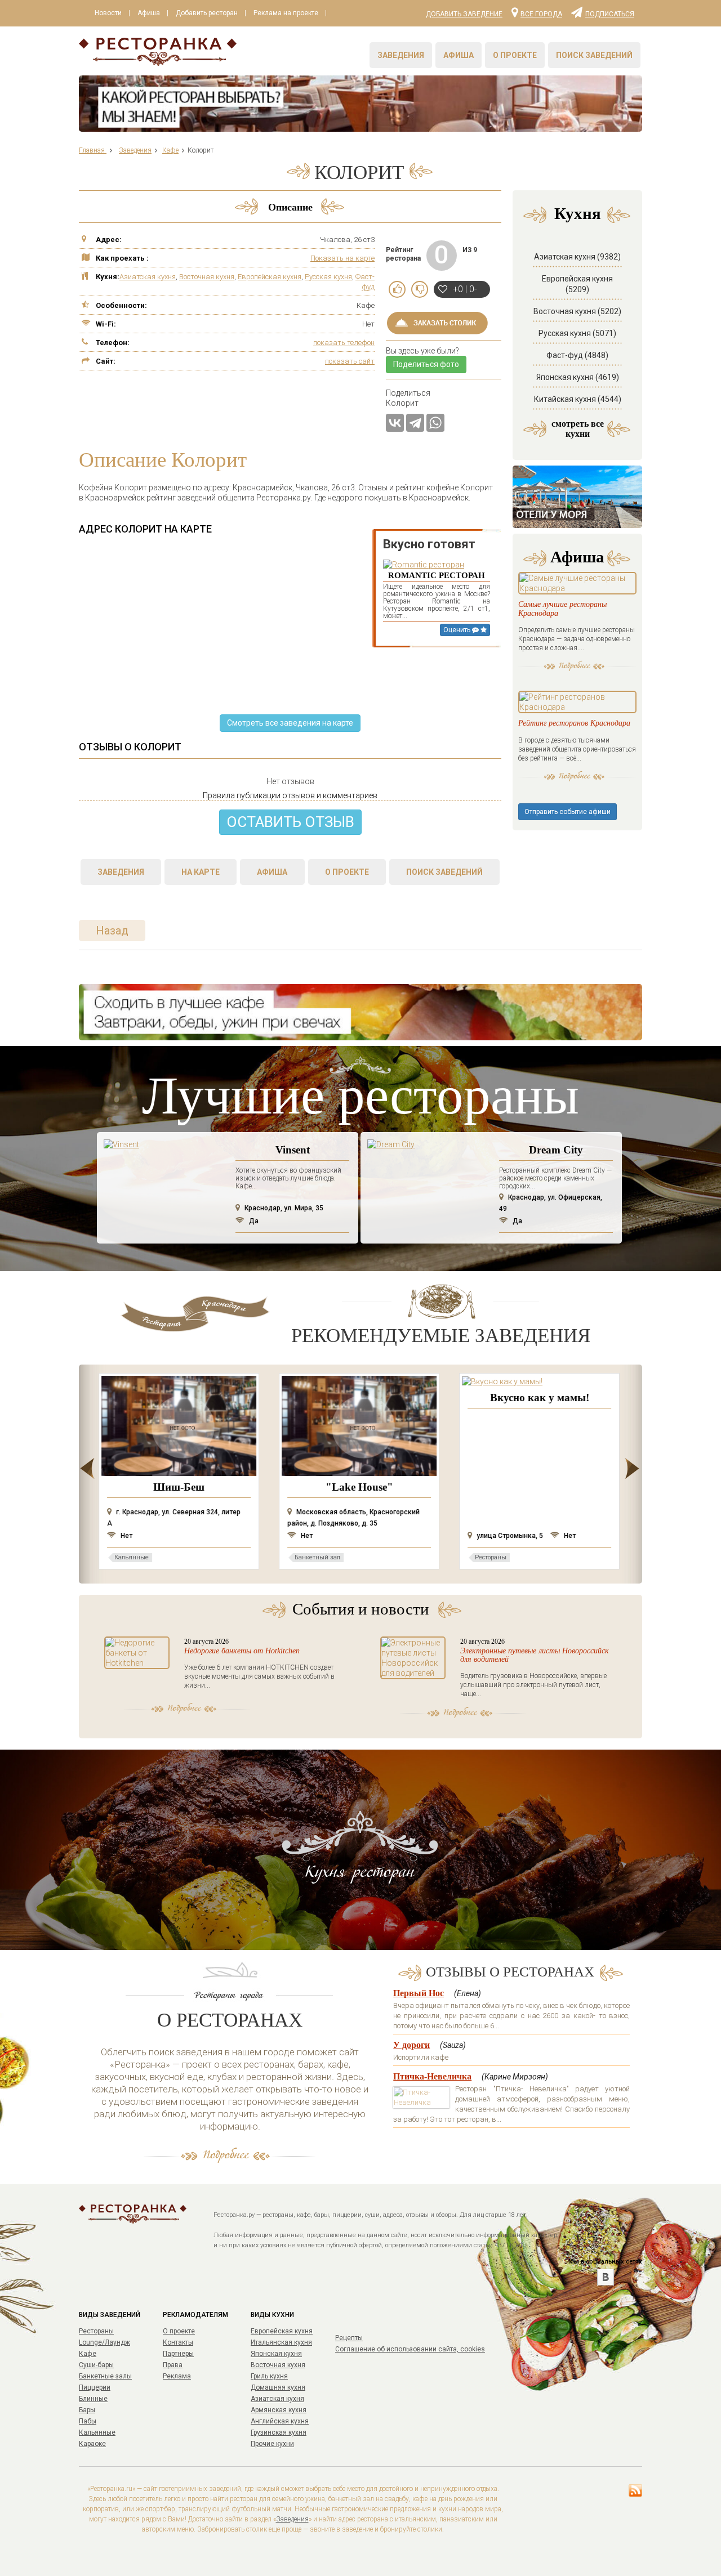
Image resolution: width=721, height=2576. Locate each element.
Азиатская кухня (148, 277)
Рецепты (349, 2338)
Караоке (92, 2444)
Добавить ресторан (207, 13)
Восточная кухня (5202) (577, 311)
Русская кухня (328, 277)
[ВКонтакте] (395, 423)
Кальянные (97, 2432)
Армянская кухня (279, 2410)
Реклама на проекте (286, 13)
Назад (112, 931)
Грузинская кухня (279, 2432)
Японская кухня (276, 2354)
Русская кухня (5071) (577, 333)
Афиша (149, 13)
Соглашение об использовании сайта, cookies (410, 2349)
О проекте (515, 55)
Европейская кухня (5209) (577, 284)
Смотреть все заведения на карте (290, 723)
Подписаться (610, 14)
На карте (201, 872)
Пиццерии (95, 2387)
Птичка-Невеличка (432, 2076)
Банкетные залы (105, 2376)
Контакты (178, 2342)
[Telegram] (415, 423)
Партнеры (178, 2354)
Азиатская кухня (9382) (577, 257)
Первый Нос (419, 1993)
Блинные (93, 2399)
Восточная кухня (207, 277)
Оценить (458, 630)
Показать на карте (342, 258)
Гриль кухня (269, 2376)
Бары (87, 2410)
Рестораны (96, 2331)
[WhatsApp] (435, 423)
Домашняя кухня (278, 2387)
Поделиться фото (426, 364)
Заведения (401, 55)
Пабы (88, 2421)
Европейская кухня (270, 277)
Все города (541, 14)
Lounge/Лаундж (104, 2342)
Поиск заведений (594, 55)
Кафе (88, 2354)
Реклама (177, 2376)
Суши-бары (96, 2365)
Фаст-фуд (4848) (577, 355)
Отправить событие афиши (568, 812)
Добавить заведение (464, 14)
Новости (108, 13)
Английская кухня (280, 2421)
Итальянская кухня (281, 2342)
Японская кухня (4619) (578, 377)
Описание (290, 207)
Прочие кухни (272, 2444)
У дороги (411, 2045)
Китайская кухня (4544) (578, 399)
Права (173, 2365)
